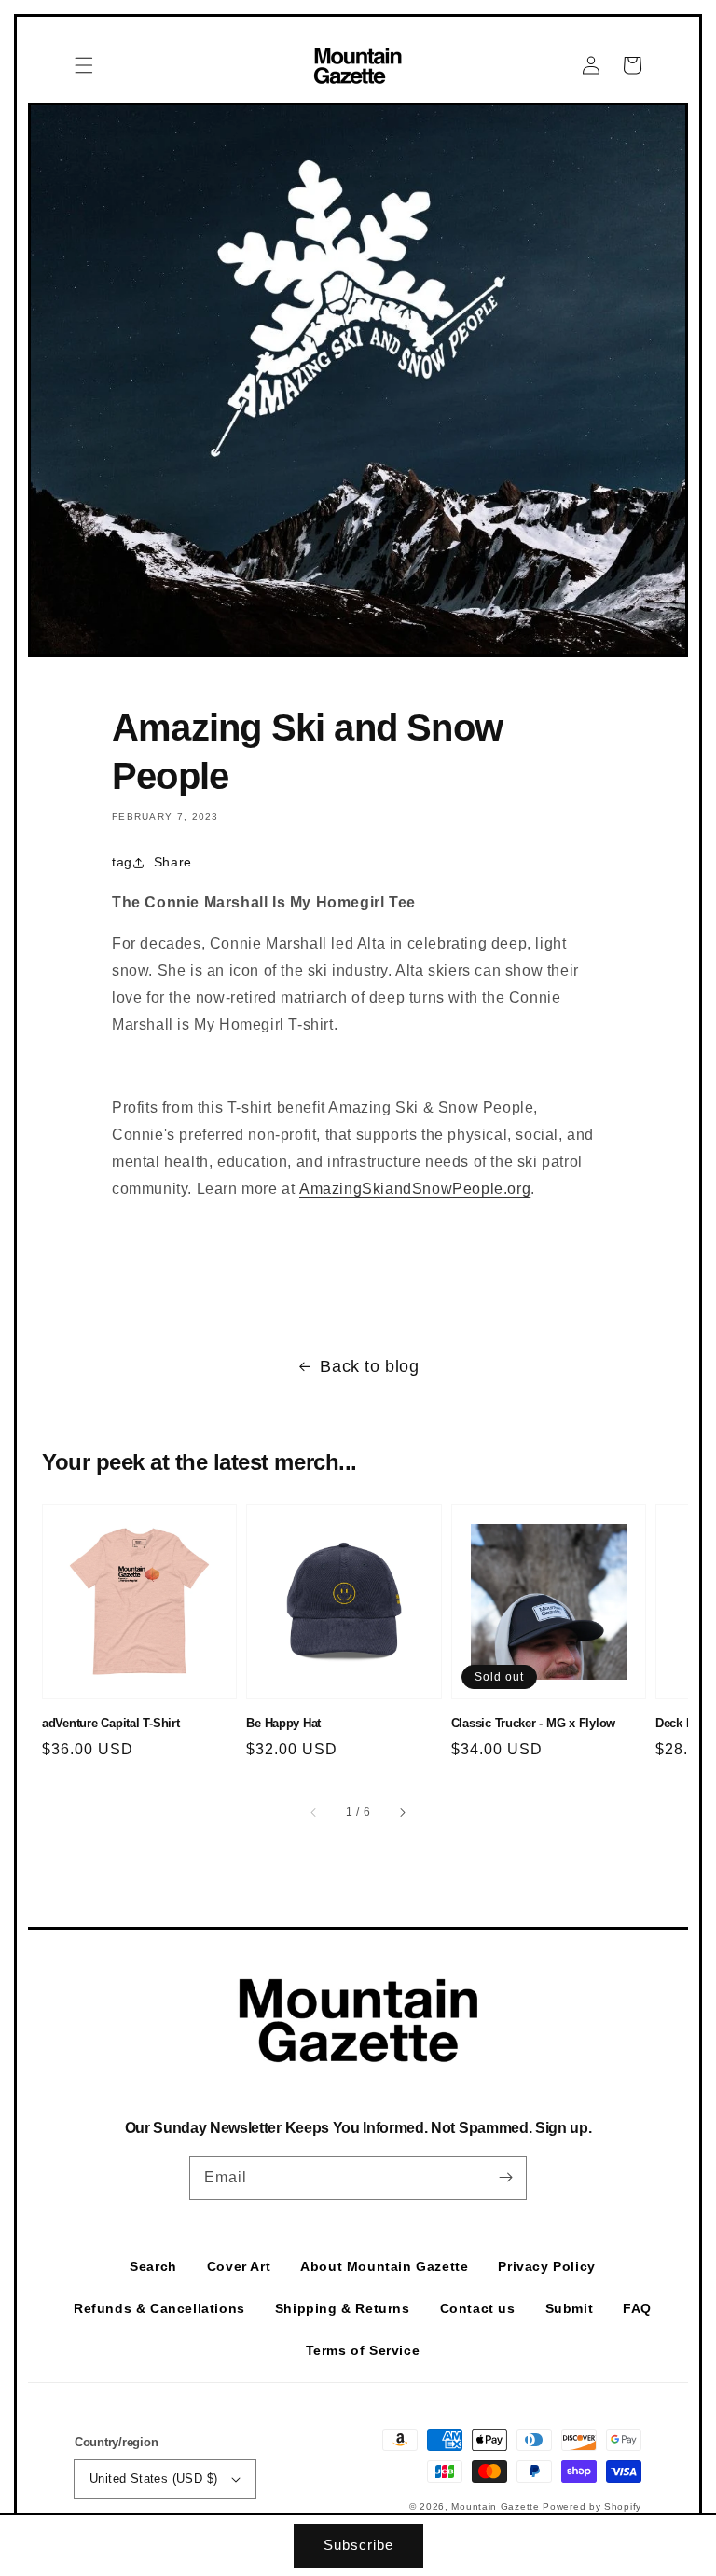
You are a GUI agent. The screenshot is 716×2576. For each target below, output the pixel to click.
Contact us (478, 2308)
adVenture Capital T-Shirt (111, 1723)
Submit (570, 2308)
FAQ (637, 2308)
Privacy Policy (546, 2266)
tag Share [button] (152, 862)
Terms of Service (363, 2350)
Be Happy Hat (283, 1723)
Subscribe (358, 2545)
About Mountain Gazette (384, 2266)
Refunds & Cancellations (159, 2308)
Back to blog (369, 1366)
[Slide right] (402, 1812)
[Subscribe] (505, 2178)
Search (153, 2266)
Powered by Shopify (592, 2507)
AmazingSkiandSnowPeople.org (415, 1189)
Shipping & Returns (343, 2308)
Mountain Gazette (497, 2507)
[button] (84, 65)
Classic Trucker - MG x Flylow (533, 1723)
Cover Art (239, 2266)
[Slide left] (314, 1812)
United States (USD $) (153, 2479)
